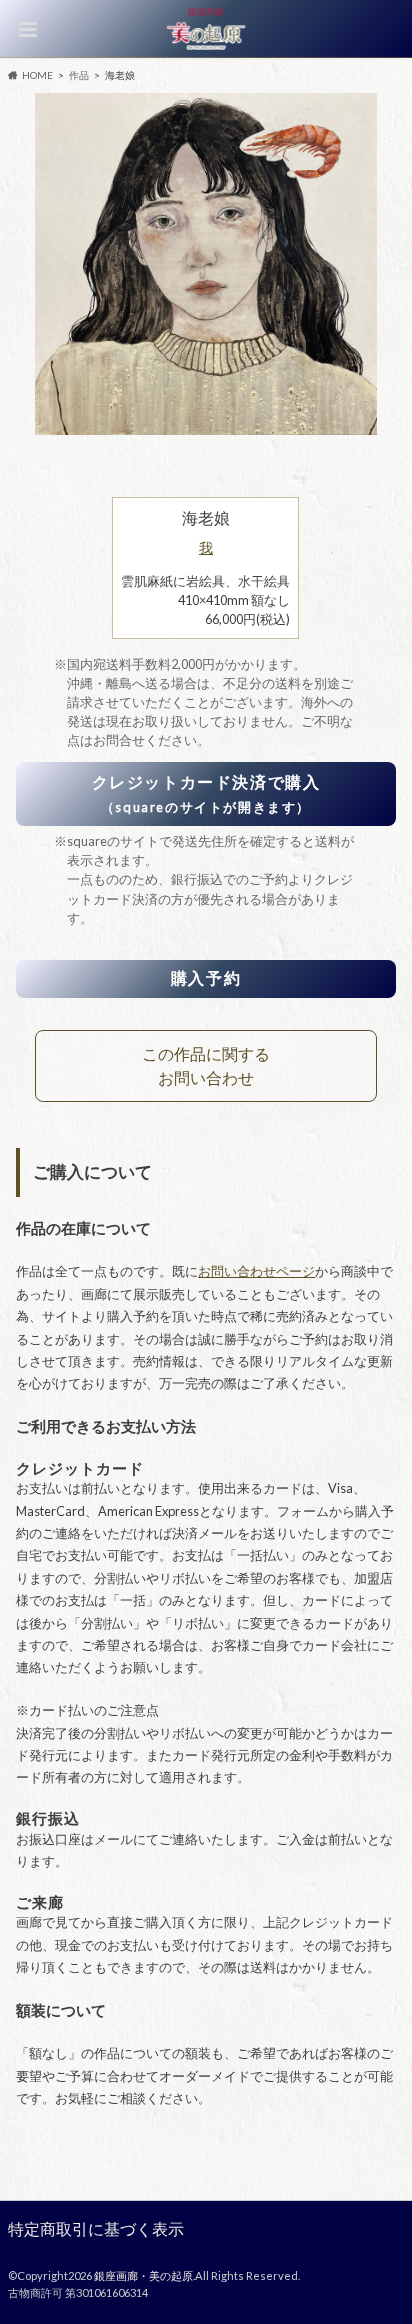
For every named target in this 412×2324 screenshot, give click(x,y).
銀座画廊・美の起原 (143, 2275)
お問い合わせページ (256, 1271)
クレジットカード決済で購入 (206, 793)
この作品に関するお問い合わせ (206, 1065)
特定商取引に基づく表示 (96, 2228)
